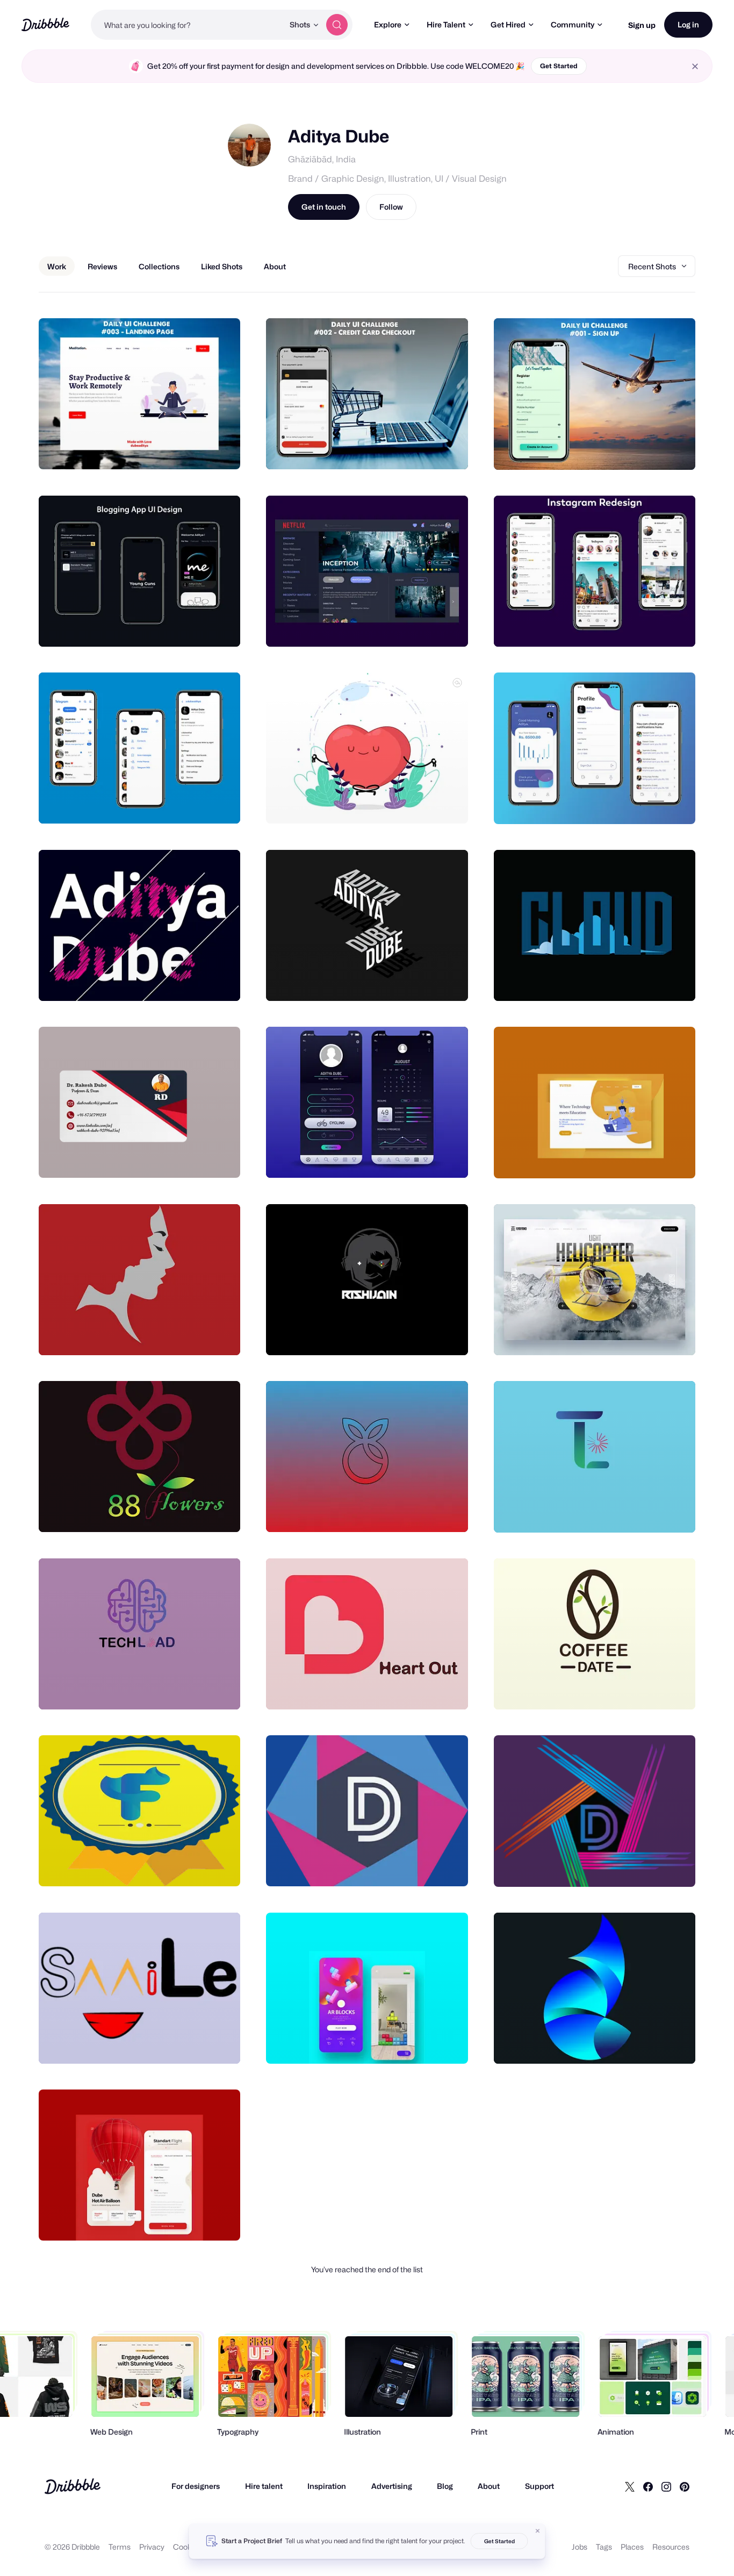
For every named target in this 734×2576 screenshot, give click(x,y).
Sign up (642, 25)
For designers (196, 2486)
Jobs (580, 2547)
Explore (388, 24)
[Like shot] (220, 449)
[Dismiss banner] (538, 2531)
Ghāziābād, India (322, 159)
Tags (604, 2547)
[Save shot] (199, 449)
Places (632, 2547)
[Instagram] (666, 2486)
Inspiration (327, 2486)
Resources (671, 2547)
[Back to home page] (45, 24)
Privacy (152, 2547)
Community (573, 24)
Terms (120, 2547)
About (489, 2486)
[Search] (337, 25)
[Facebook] (648, 2486)
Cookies (187, 2547)
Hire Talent (446, 24)
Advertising (392, 2486)
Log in (688, 24)
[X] (630, 2486)
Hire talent (264, 2486)
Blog (445, 2486)
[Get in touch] (177, 449)
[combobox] (187, 25)
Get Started (559, 66)
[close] (695, 66)
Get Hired (508, 24)
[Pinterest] (685, 2486)
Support (539, 2486)
